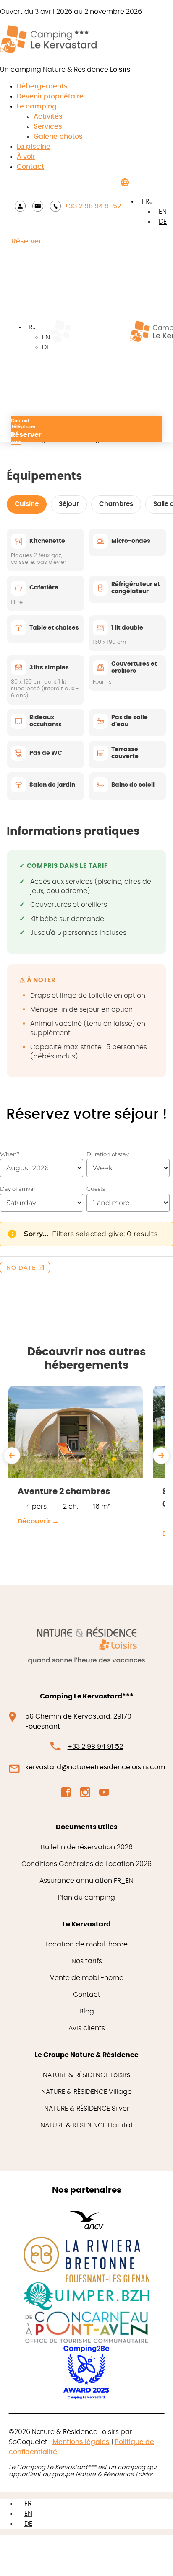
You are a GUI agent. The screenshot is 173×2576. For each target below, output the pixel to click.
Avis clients (87, 2028)
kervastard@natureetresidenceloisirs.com (95, 1767)
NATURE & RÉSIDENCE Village (86, 2092)
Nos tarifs (87, 1961)
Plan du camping (86, 1897)
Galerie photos (58, 137)
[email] (38, 206)
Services (48, 126)
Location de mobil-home (86, 1944)
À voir (26, 157)
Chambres (116, 504)
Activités (48, 116)
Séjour (69, 504)
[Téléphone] (55, 206)
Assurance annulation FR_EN (86, 1881)
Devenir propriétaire (50, 96)
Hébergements (42, 86)
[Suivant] (161, 1456)
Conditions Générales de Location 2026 (86, 1864)
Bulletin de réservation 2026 (87, 1847)
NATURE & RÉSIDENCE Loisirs (86, 2075)
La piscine (34, 147)
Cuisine (27, 504)
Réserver (26, 241)
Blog (87, 2011)
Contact (30, 167)
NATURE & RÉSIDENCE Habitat (87, 2125)
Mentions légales (81, 2442)
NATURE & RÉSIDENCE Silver (87, 2109)
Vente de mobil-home (87, 1978)
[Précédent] (12, 1456)
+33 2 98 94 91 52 (93, 206)
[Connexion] (20, 206)
